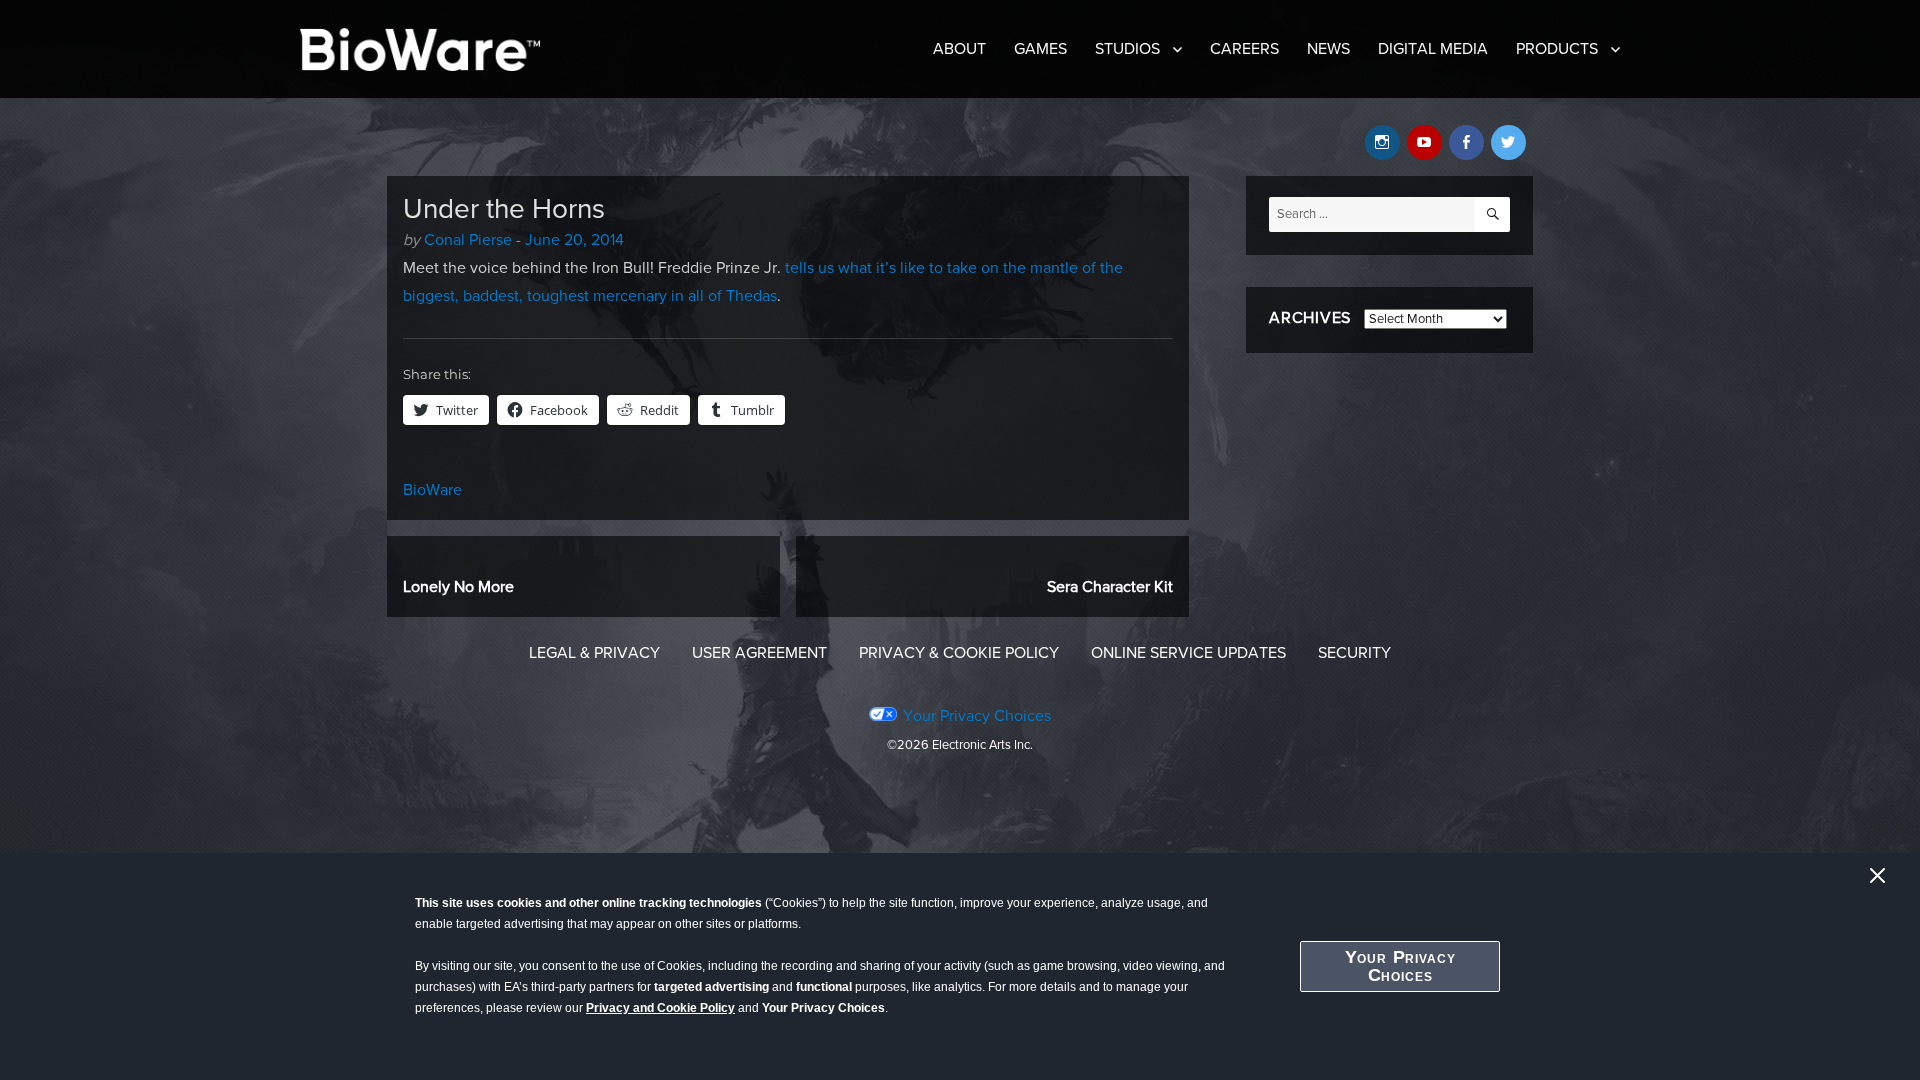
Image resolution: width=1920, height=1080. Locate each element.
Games (1040, 49)
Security (1354, 653)
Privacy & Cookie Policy (959, 653)
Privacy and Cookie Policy (660, 1008)
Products (1557, 49)
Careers (1244, 49)
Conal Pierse (468, 240)
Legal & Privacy (594, 653)
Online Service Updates (1188, 653)
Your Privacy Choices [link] (976, 716)
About (959, 49)
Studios (1127, 49)
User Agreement (759, 653)
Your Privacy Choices (1400, 966)
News (1328, 49)
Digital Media (1433, 49)
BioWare (432, 490)
